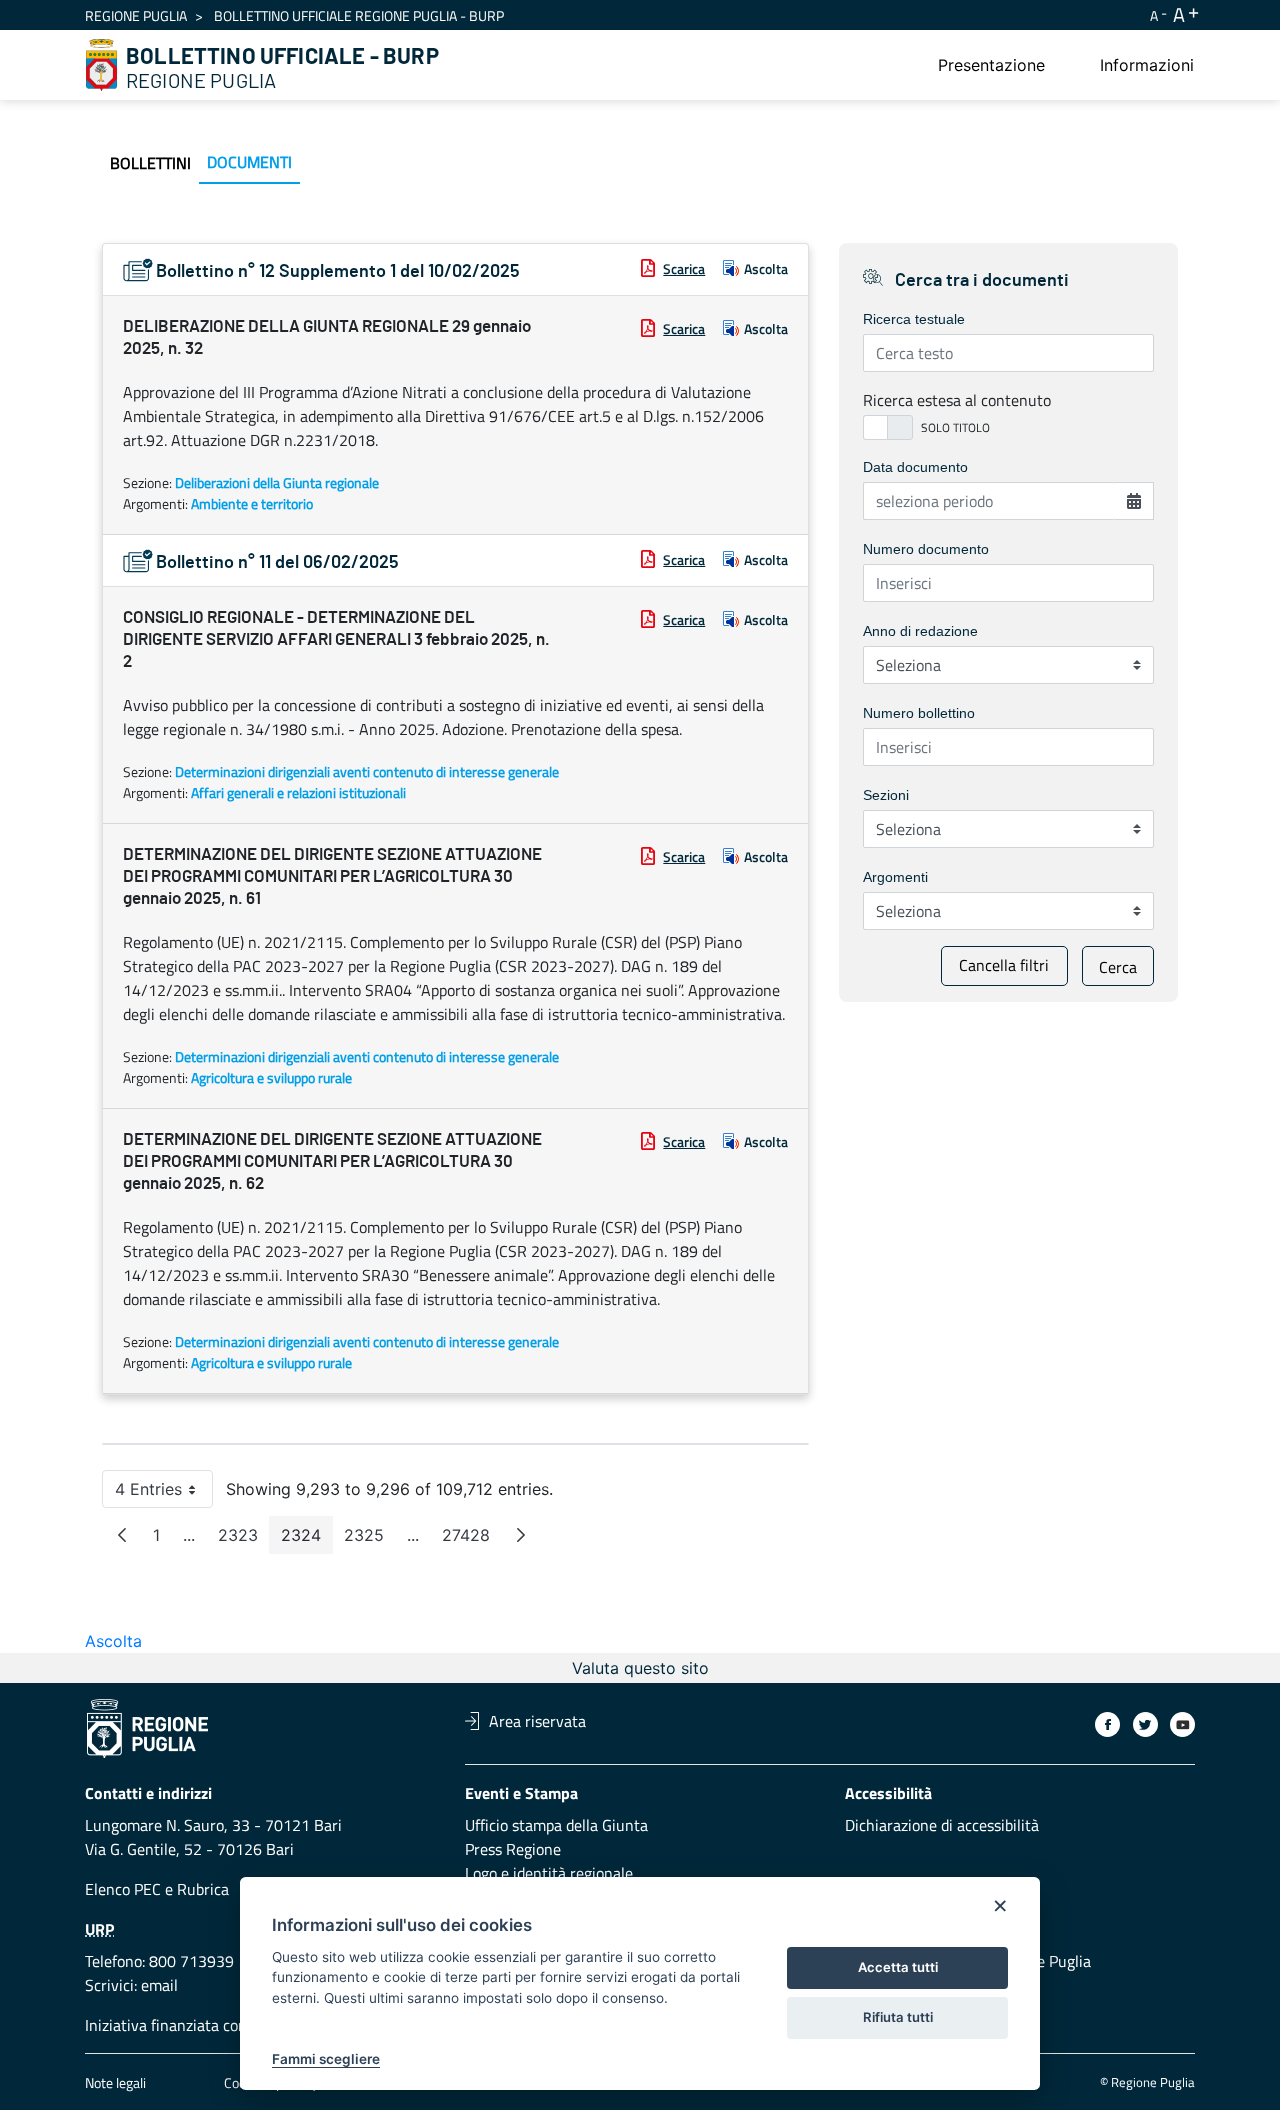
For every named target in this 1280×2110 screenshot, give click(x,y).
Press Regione (513, 1849)
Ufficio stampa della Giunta (556, 1825)
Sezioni (886, 795)
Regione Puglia (136, 15)
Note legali (115, 2082)
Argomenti (895, 877)
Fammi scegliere (326, 2059)
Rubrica (203, 1889)
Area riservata (537, 1721)
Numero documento (926, 549)
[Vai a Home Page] (102, 65)
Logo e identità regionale (549, 1873)
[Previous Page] (122, 1535)
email (159, 1985)
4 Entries (164, 1493)
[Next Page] (521, 1535)
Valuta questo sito (640, 1668)
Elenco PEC (123, 1889)
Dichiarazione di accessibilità (942, 1825)
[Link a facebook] (1107, 1724)
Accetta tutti (898, 1967)
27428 (472, 1539)
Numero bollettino (919, 713)
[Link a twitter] (1145, 1724)
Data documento (915, 467)
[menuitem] (991, 65)
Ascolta (766, 268)
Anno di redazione (920, 631)
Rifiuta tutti (898, 2017)
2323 (244, 1539)
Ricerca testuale (914, 319)
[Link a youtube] (1182, 1724)
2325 (370, 1539)
